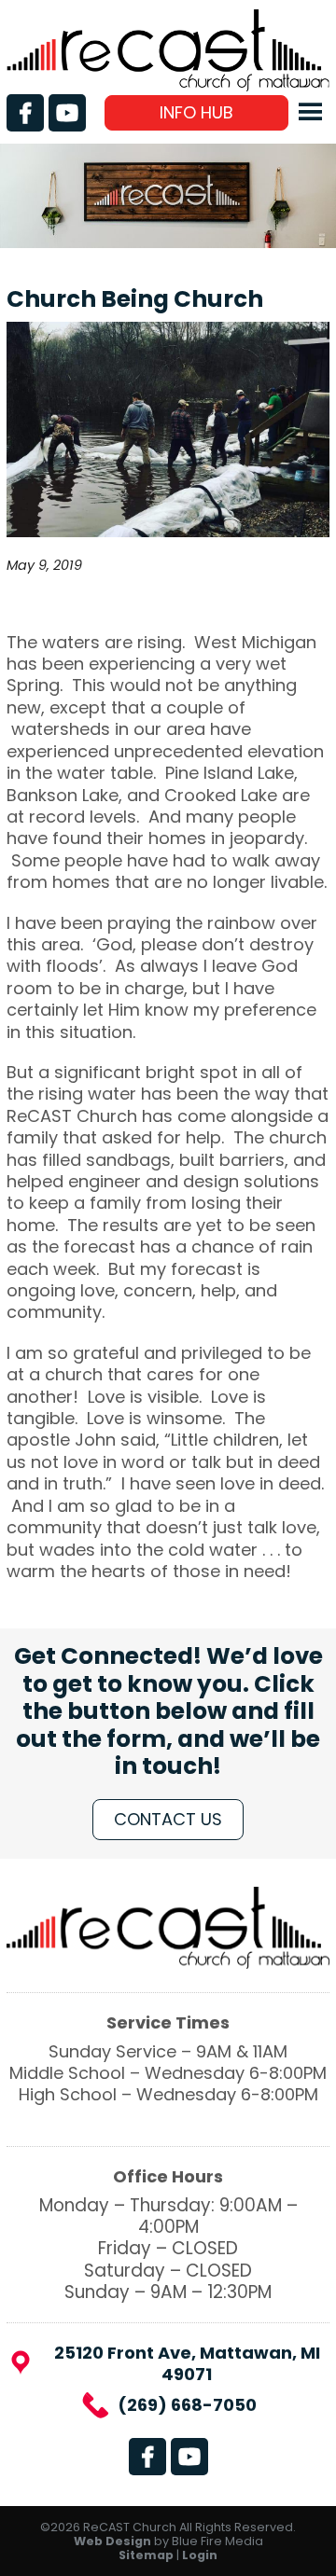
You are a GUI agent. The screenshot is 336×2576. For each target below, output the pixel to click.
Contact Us (168, 1819)
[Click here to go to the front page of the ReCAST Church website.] (168, 85)
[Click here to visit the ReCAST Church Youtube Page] (67, 113)
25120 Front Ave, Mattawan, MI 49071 (187, 2364)
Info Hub (196, 112)
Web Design (112, 2541)
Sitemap (146, 2555)
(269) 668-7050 (187, 2405)
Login (200, 2555)
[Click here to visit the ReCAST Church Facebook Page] (25, 113)
